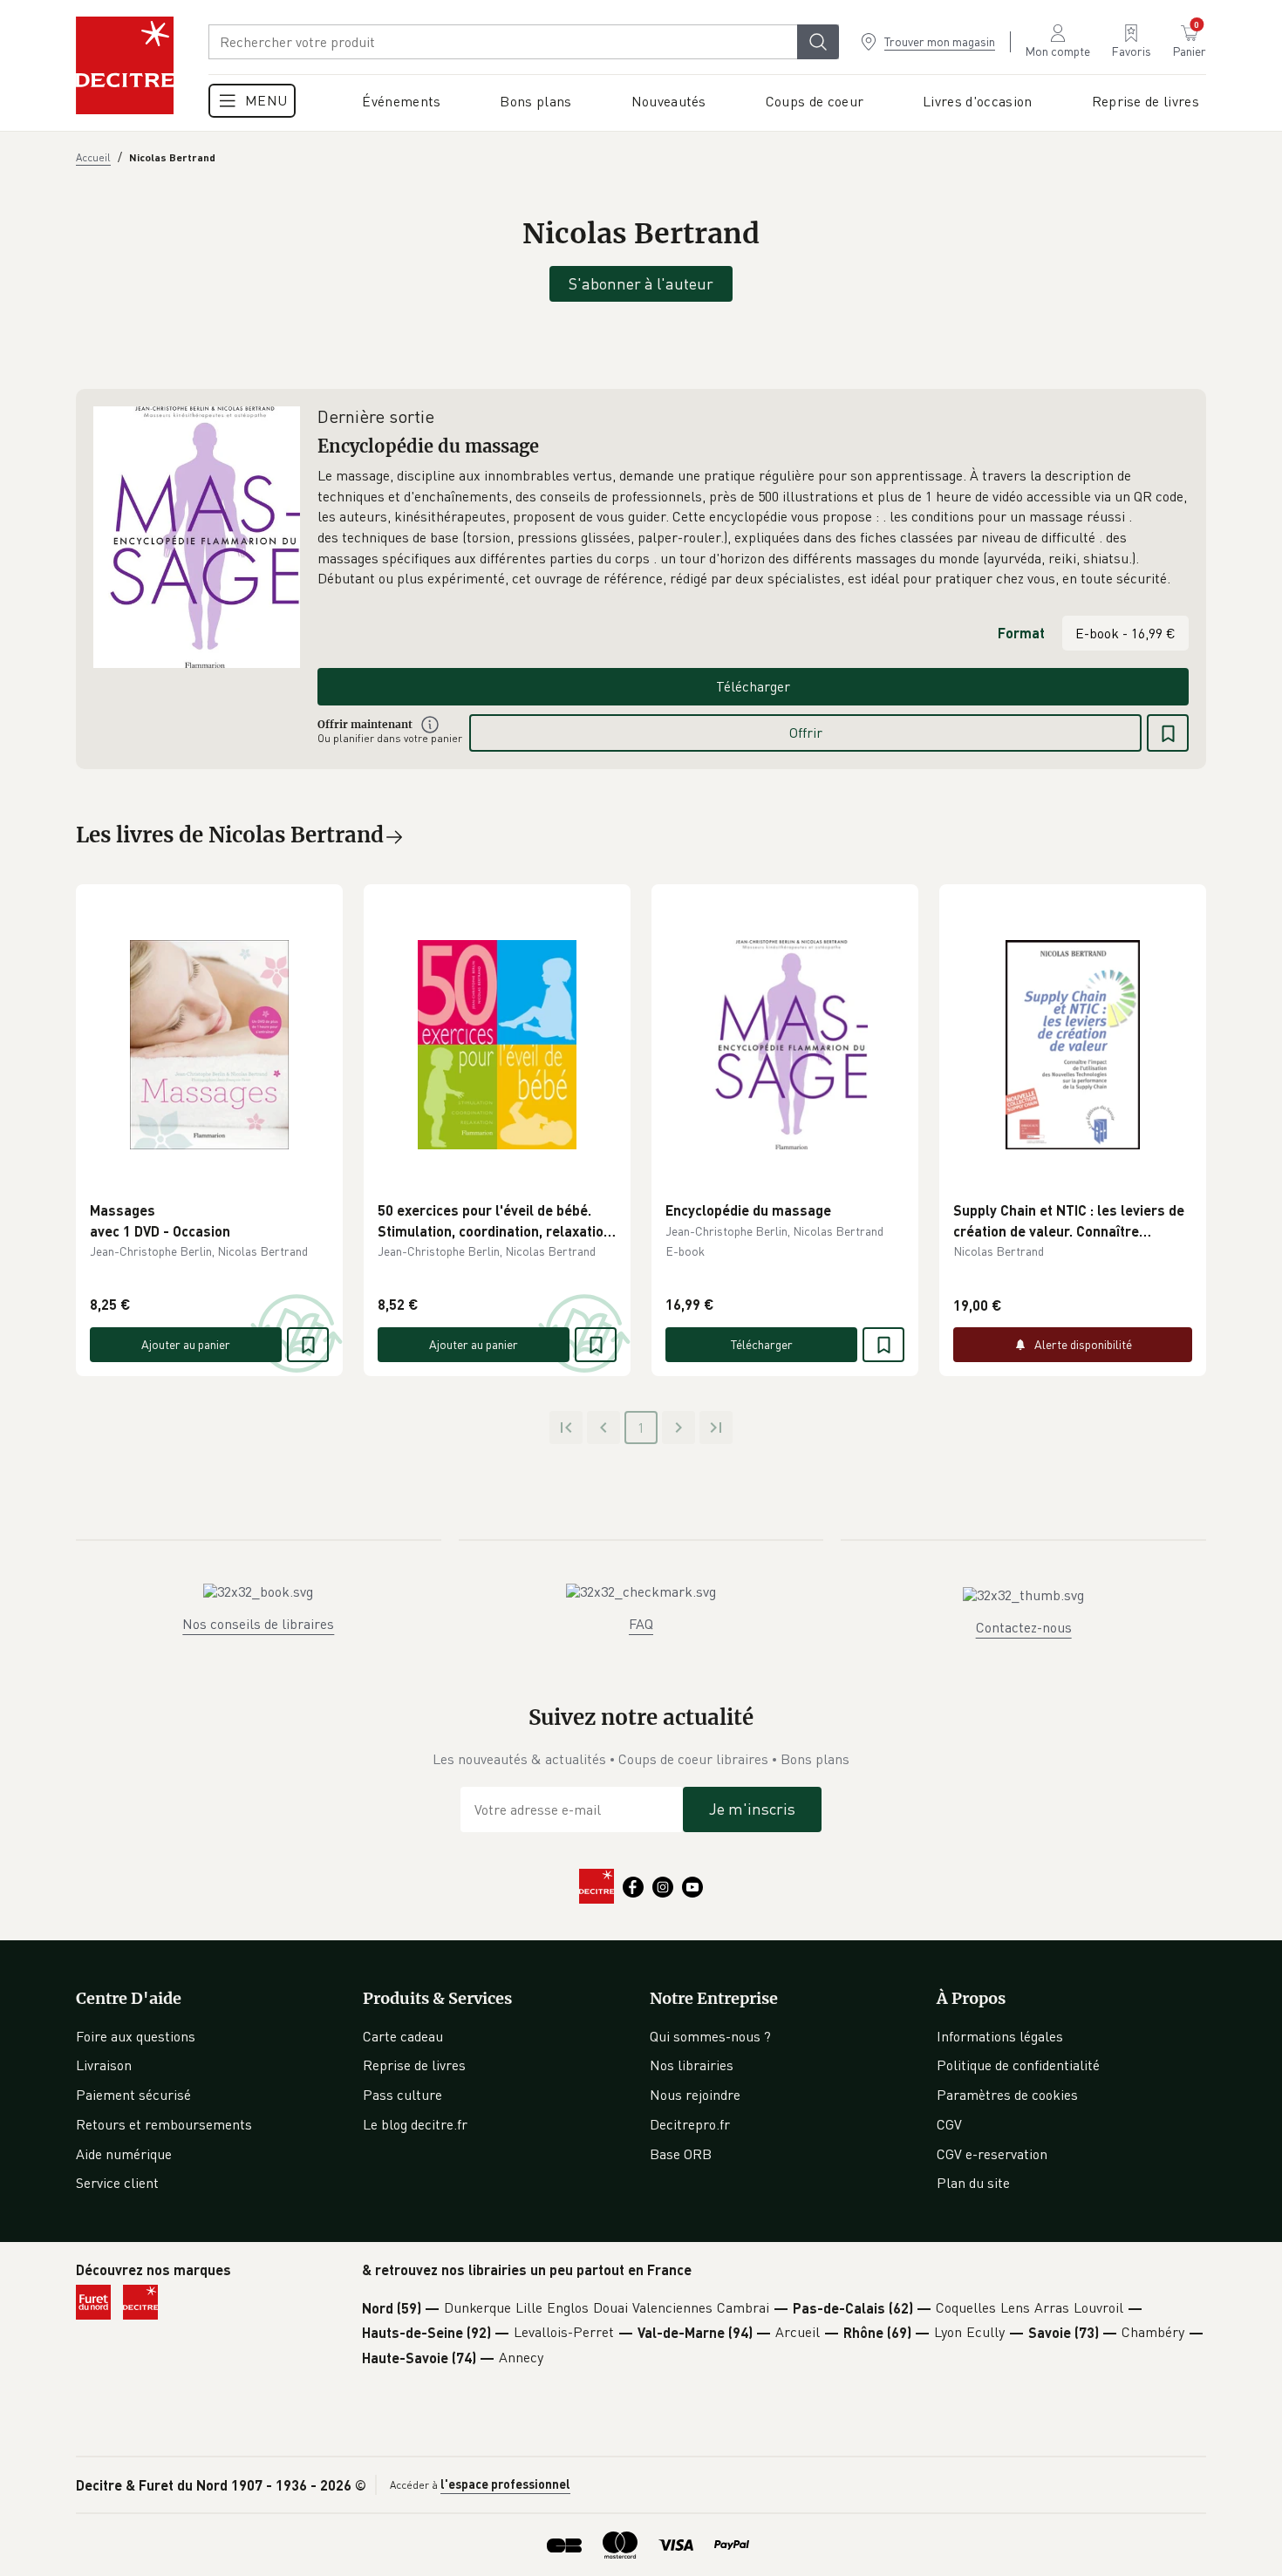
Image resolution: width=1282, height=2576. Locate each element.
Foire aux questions (136, 2036)
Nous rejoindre (695, 2095)
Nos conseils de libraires (258, 1624)
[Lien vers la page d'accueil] (125, 65)
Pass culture (402, 2095)
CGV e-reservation (992, 2154)
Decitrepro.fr (690, 2124)
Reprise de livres (414, 2065)
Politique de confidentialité (1018, 2065)
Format (1021, 633)
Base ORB (681, 2154)
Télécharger (753, 686)
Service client (117, 2183)
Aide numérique (124, 2154)
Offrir (806, 733)
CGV (949, 2124)
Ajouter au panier (186, 1344)
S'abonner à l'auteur (641, 283)
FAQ (641, 1624)
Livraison (104, 2065)
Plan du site (973, 2183)
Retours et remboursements (164, 2124)
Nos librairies (692, 2065)
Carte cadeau (403, 2036)
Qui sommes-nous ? (710, 2036)
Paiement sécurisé (133, 2095)
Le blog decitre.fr (415, 2124)
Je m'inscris (752, 1809)
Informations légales (1000, 2036)
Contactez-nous (1024, 1627)
